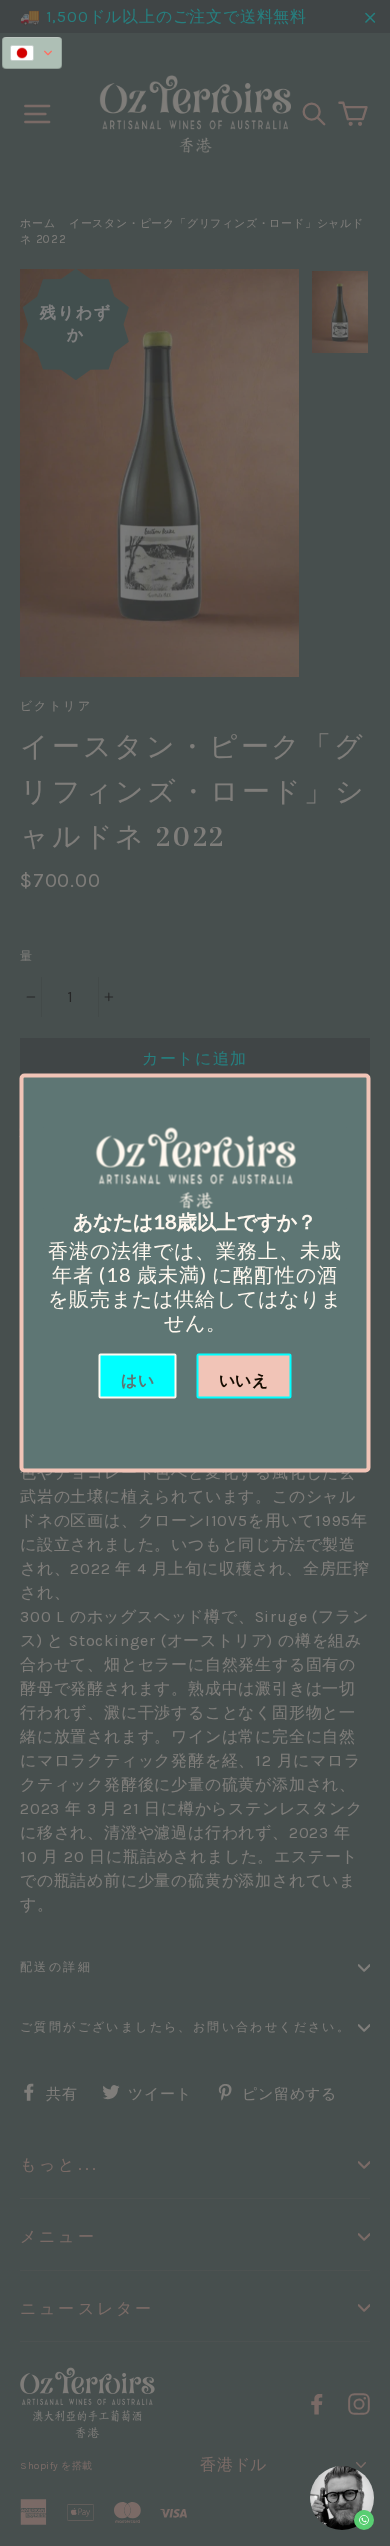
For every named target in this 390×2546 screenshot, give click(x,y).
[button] (32, 53)
